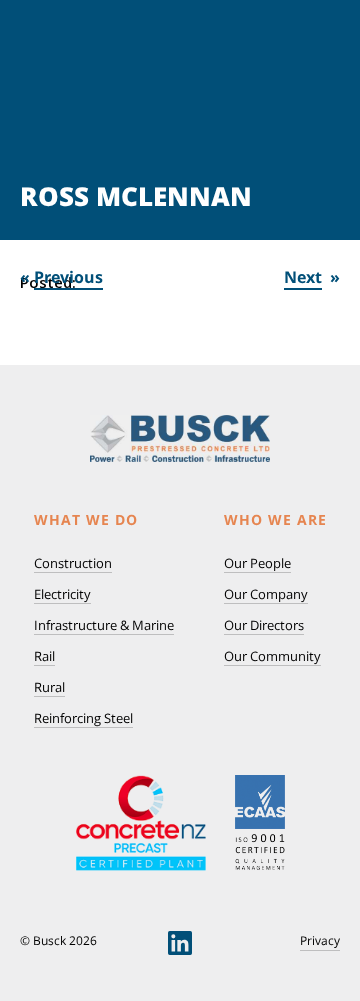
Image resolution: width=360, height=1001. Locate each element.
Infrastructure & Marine (104, 625)
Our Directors (264, 625)
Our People (257, 563)
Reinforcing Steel (83, 718)
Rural (49, 687)
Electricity (62, 594)
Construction (73, 563)
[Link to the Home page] (180, 438)
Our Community (272, 656)
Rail (44, 656)
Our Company (266, 594)
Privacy (320, 941)
